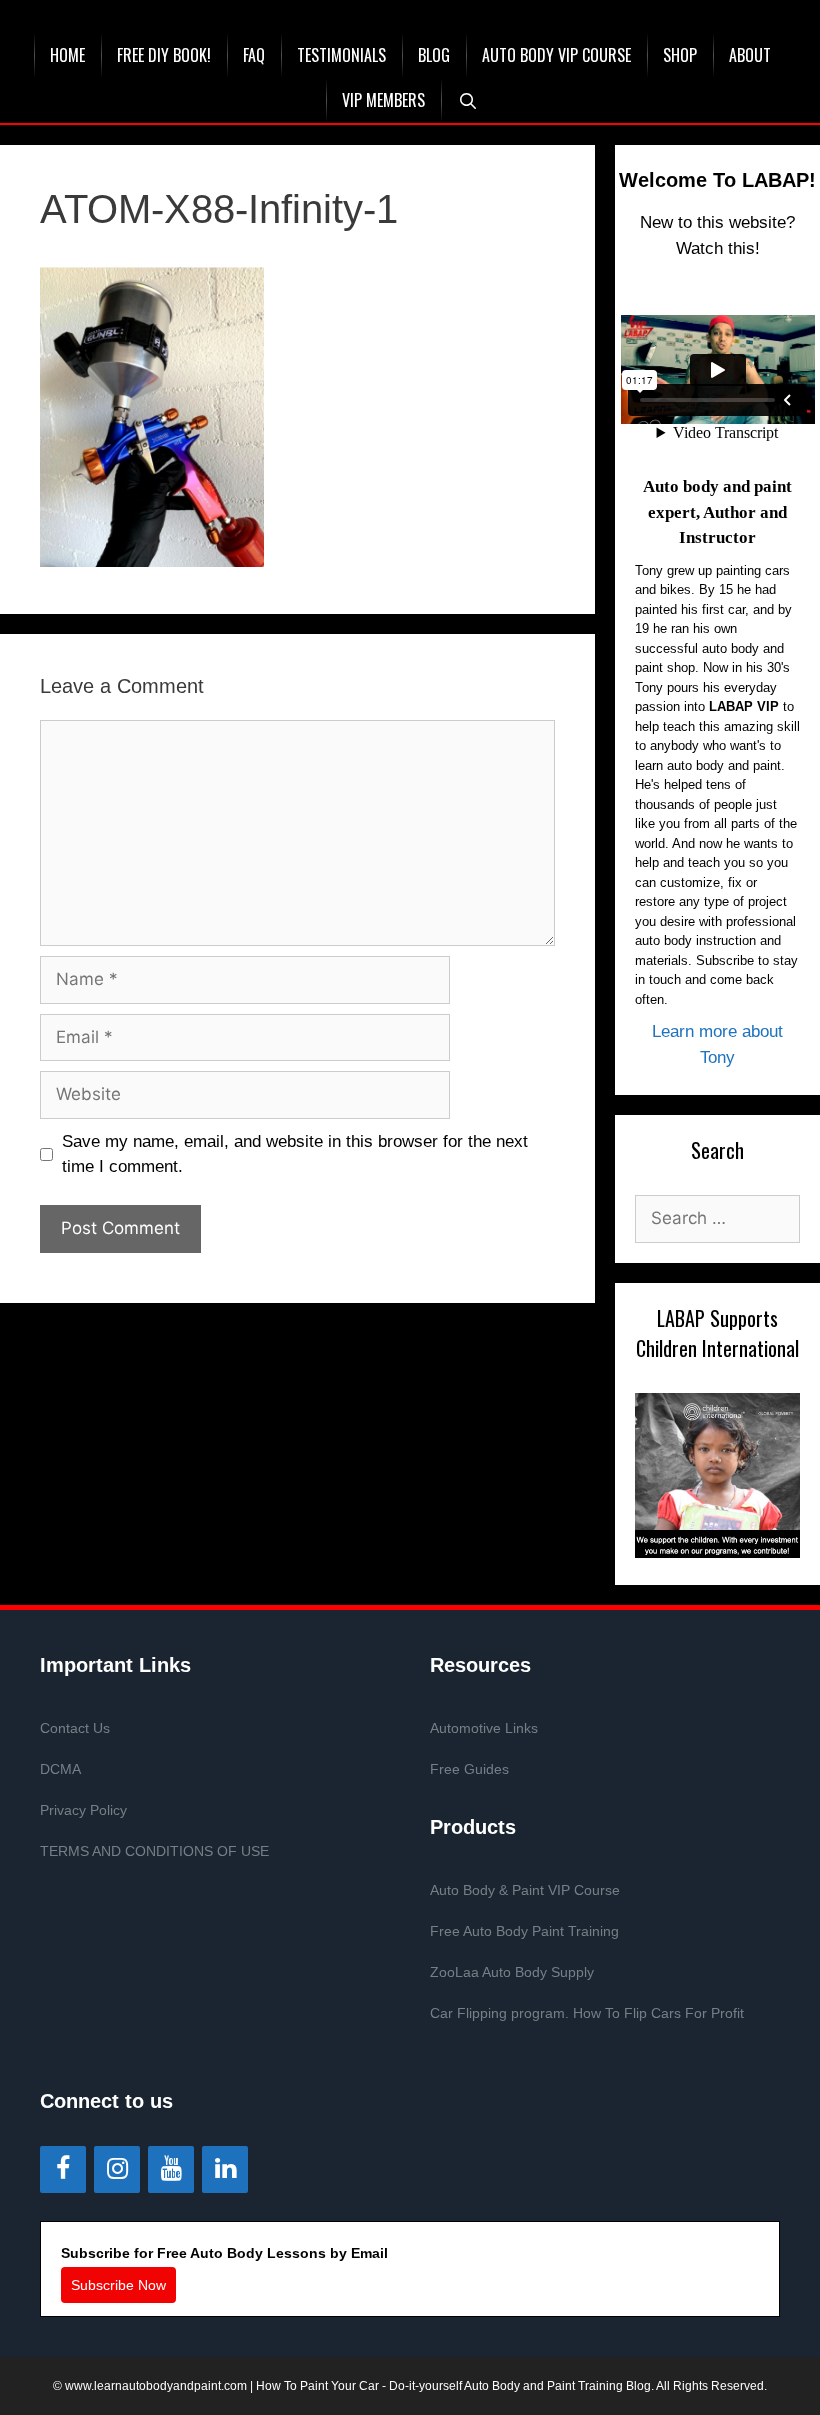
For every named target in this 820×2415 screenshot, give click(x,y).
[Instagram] (117, 2169)
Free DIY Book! (164, 55)
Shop (680, 55)
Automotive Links (484, 1728)
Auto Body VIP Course (556, 55)
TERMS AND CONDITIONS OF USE (154, 1851)
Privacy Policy (83, 1810)
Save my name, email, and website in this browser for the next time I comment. (295, 1154)
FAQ (254, 55)
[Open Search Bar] (467, 100)
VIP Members (383, 100)
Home (67, 55)
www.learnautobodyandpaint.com (156, 2386)
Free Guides (469, 1769)
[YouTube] (171, 2169)
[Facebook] (63, 2169)
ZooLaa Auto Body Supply (512, 1972)
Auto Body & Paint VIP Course (525, 1890)
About (750, 55)
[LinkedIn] (225, 2169)
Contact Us (75, 1728)
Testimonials (341, 55)
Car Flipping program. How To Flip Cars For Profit (587, 2013)
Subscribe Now (118, 2285)
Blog (434, 55)
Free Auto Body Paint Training (524, 1931)
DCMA (60, 1769)
